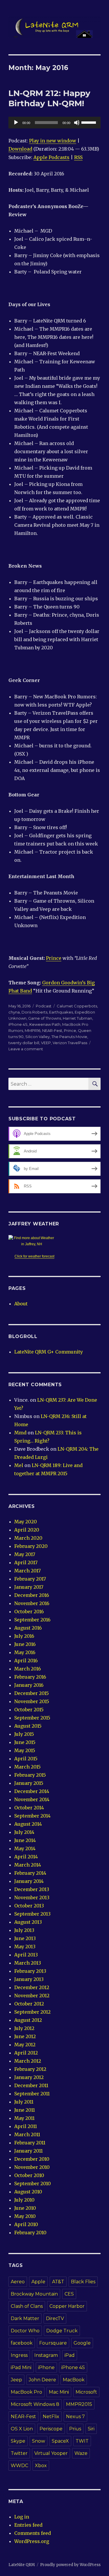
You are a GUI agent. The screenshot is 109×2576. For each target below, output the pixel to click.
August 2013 (28, 1922)
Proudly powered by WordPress (70, 2565)
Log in (22, 2517)
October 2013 (29, 1906)
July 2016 (24, 1636)
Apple (38, 2282)
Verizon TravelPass (70, 1043)
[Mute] (77, 123)
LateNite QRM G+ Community (49, 1352)
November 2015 (32, 1701)
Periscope (51, 2429)
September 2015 (32, 1718)
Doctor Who (25, 2331)
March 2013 (28, 1963)
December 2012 (32, 1987)
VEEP (46, 1043)
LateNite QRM (22, 2565)
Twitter (19, 2453)
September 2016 (32, 1620)
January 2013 (29, 1979)
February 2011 (30, 2143)
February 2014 (30, 1873)
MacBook (74, 2380)
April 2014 (26, 1857)
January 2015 (29, 1783)
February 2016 (30, 1677)
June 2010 (25, 2208)
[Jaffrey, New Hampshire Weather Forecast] (35, 1241)
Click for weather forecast (34, 1256)
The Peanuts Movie (69, 1037)
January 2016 (29, 1685)
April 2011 (26, 2126)
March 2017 (27, 1571)
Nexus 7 (75, 2417)
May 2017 (25, 1554)
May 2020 (26, 1522)
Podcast (44, 1006)
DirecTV (55, 2318)
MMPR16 (33, 1030)
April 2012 (26, 2053)
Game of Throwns (45, 1018)
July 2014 (24, 1832)
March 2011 (27, 2134)
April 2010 (26, 2224)
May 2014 (25, 1848)
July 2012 (24, 2028)
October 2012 (29, 2004)
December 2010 (32, 2159)
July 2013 (24, 1930)
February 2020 (31, 1546)
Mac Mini (59, 2392)
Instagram (46, 2355)
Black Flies (83, 2282)
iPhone (46, 2367)
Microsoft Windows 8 (35, 2404)
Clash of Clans (27, 2306)
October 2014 (29, 1808)
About (21, 1304)
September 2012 (32, 2012)
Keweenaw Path (45, 1024)
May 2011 (24, 2118)
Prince (54, 958)
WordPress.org (32, 2541)
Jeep (16, 2380)
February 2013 (30, 1971)
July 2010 (24, 2200)
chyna (14, 1012)
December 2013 (32, 1889)
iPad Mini (21, 2367)
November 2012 (32, 1996)
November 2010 (32, 2167)
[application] (54, 123)
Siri (91, 2429)
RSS (78, 157)
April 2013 (26, 1955)
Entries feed (28, 2525)
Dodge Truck (62, 2331)
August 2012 (28, 2020)
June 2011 (25, 2110)
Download (20, 149)
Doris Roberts (34, 1012)
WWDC (19, 2466)
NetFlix (51, 2417)
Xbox (41, 2466)
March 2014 (28, 1865)
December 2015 (32, 1693)
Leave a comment (26, 1049)
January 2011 (28, 2151)
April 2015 (26, 1759)
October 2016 (29, 1611)
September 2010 (33, 2183)
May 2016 (25, 1652)
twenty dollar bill (24, 1043)
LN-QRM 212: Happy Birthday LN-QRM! (49, 98)
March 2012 (28, 2061)
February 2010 (30, 2233)
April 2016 (26, 1661)
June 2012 (25, 2036)
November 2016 (32, 1603)
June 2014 (25, 1840)
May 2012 (25, 2045)
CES (69, 2294)
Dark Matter (25, 2318)
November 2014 (32, 1799)
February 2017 (30, 1579)
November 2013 (32, 1897)
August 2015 (28, 1726)
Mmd (20, 1433)
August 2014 (28, 1824)
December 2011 (31, 2085)
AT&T (58, 2282)
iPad (70, 2355)
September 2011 (32, 2094)
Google (82, 2343)
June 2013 (25, 1938)
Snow (39, 2441)
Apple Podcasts (51, 157)
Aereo (18, 2282)
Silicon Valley (37, 1037)
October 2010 (29, 2175)
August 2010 (28, 2192)
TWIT (82, 2441)
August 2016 (28, 1628)
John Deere (42, 2380)
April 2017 (26, 1562)
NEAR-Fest (52, 1030)
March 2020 (28, 1538)
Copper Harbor (67, 2306)
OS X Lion (22, 2429)
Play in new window (53, 141)
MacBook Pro (26, 2392)
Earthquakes (61, 1012)
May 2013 (25, 1947)
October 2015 (29, 1710)
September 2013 (32, 1914)
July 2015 (24, 1734)
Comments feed (33, 2533)
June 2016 (25, 1644)
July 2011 (24, 2102)
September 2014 (32, 1816)
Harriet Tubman (77, 1018)
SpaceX (60, 2441)
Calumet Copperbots (77, 1006)
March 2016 (28, 1669)
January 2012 (29, 2077)
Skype (18, 2441)
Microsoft (86, 2392)
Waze (81, 2453)
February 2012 (30, 2069)
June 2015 (25, 1742)
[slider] (90, 122)
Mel (19, 1465)
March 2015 (27, 1767)
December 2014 (32, 1791)
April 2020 (27, 1530)
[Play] (16, 123)
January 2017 (29, 1587)
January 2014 (29, 1881)
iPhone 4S (18, 1024)
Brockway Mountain (34, 2294)
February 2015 (30, 1775)
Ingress (19, 2355)
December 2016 (32, 1595)
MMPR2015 (79, 2404)
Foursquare (53, 2343)
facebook (22, 2343)
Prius (75, 2429)
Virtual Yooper (51, 2453)
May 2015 (25, 1750)
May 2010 (25, 2216)
